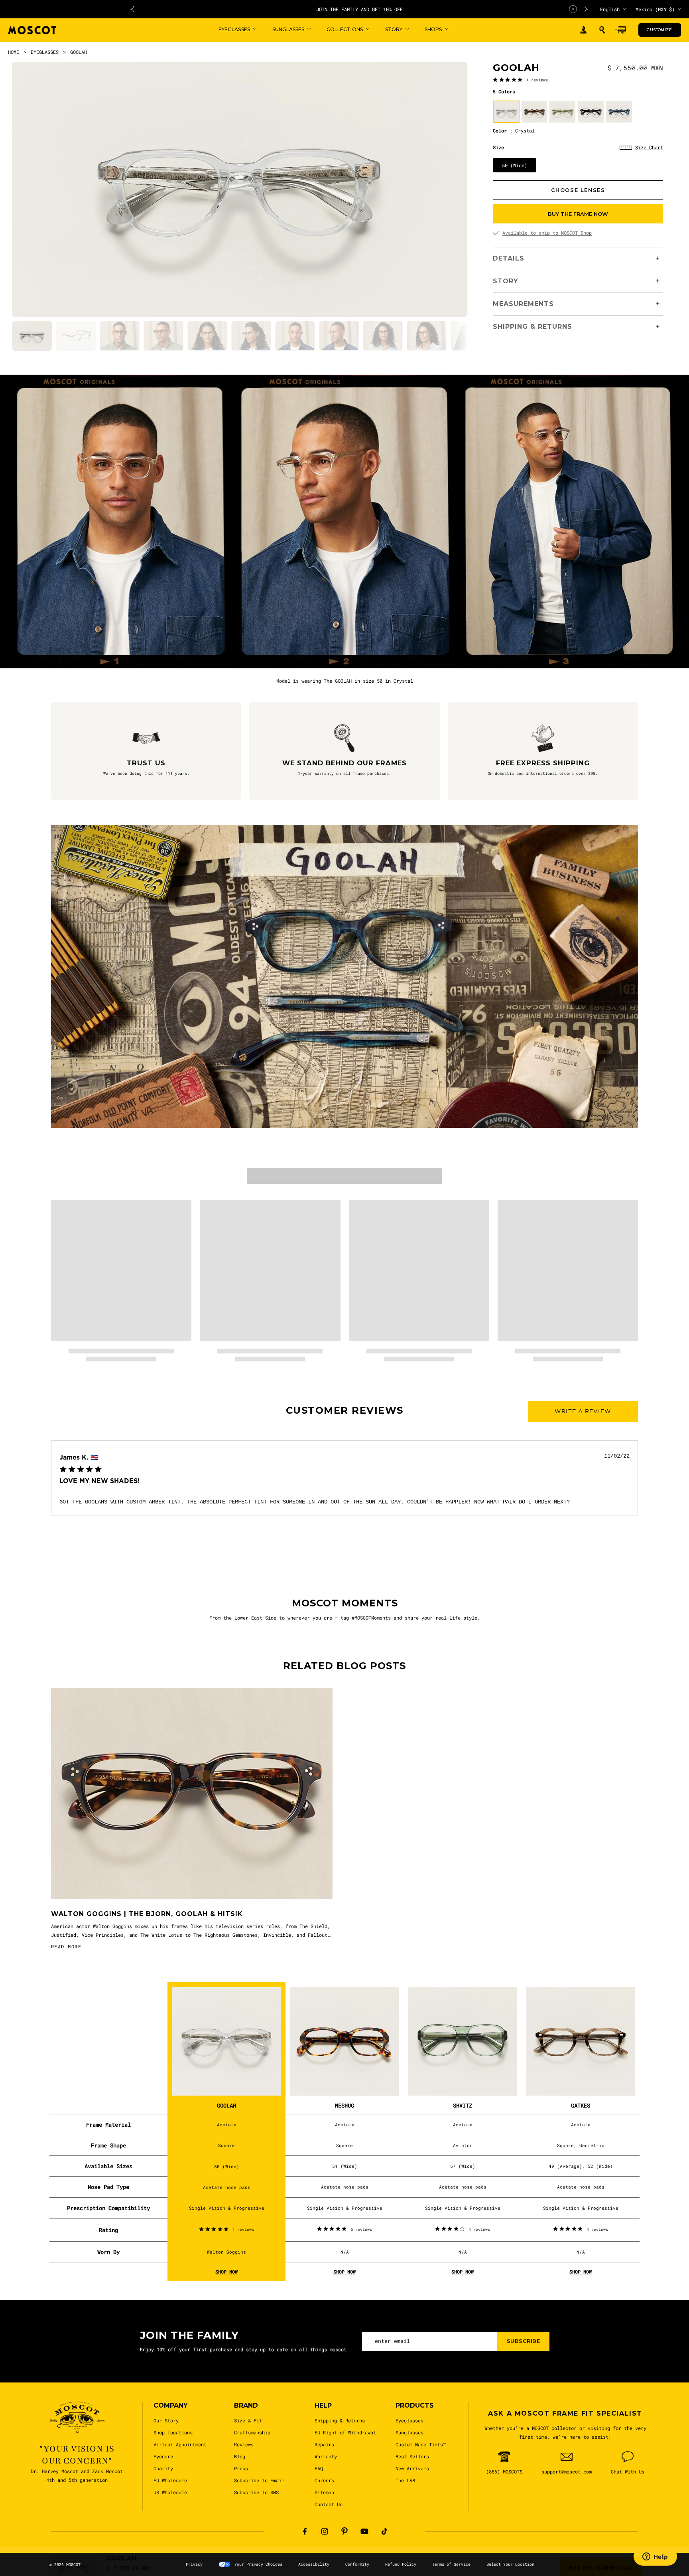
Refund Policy (401, 2564)
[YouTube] (364, 2531)
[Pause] (573, 9)
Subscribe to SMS (256, 2492)
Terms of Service (451, 2564)
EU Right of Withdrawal (345, 2432)
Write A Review (583, 1411)
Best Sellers (412, 2456)
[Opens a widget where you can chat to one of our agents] (655, 2558)
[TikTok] (384, 2531)
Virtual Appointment (180, 2444)
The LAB (405, 2480)
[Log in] (583, 30)
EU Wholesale (170, 2480)
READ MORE (66, 1946)
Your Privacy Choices (258, 2564)
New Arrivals (412, 2468)
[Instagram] (325, 2531)
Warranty (326, 2456)
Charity (163, 2468)
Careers (324, 2480)
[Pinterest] (344, 2531)
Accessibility (314, 2564)
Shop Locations (173, 2432)
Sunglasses (409, 2432)
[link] (520, 79)
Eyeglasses (409, 2420)
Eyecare (163, 2456)
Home (14, 52)
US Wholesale (170, 2492)
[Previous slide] (132, 9)
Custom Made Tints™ (421, 2444)
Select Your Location (510, 2564)
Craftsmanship (252, 2432)
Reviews (244, 2444)
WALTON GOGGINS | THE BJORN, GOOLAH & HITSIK (147, 1914)
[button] (602, 30)
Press (241, 2468)
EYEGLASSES (45, 52)
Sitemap (324, 2492)
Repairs (324, 2444)
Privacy (194, 2564)
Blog (240, 2456)
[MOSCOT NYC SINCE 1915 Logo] (32, 30)
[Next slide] (587, 9)
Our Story (166, 2420)
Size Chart (649, 147)
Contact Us (329, 2504)
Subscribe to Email (259, 2480)
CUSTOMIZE (659, 30)
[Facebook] (305, 2531)
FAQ (319, 2468)
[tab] (32, 336)
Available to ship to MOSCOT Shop (547, 233)
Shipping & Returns (340, 2420)
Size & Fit (248, 2420)
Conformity (357, 2564)
